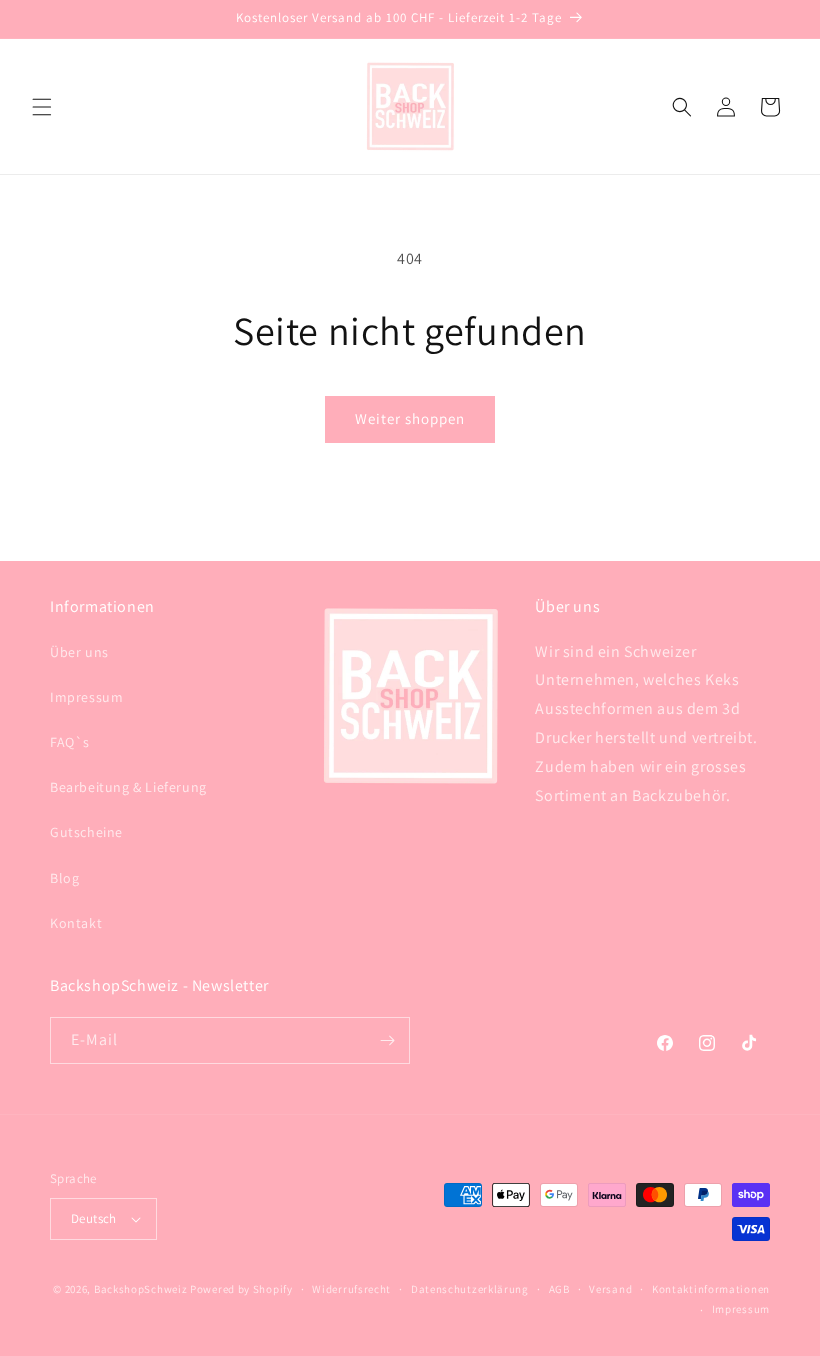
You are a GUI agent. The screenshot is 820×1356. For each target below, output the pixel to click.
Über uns (79, 652)
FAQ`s (70, 742)
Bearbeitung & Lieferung (128, 787)
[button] (42, 107)
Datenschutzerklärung (470, 1289)
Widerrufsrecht (351, 1289)
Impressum (86, 697)
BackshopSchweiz (141, 1289)
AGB (559, 1289)
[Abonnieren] (387, 1040)
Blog (64, 878)
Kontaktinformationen (711, 1289)
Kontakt (76, 923)
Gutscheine (86, 832)
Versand (610, 1289)
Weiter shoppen (410, 418)
